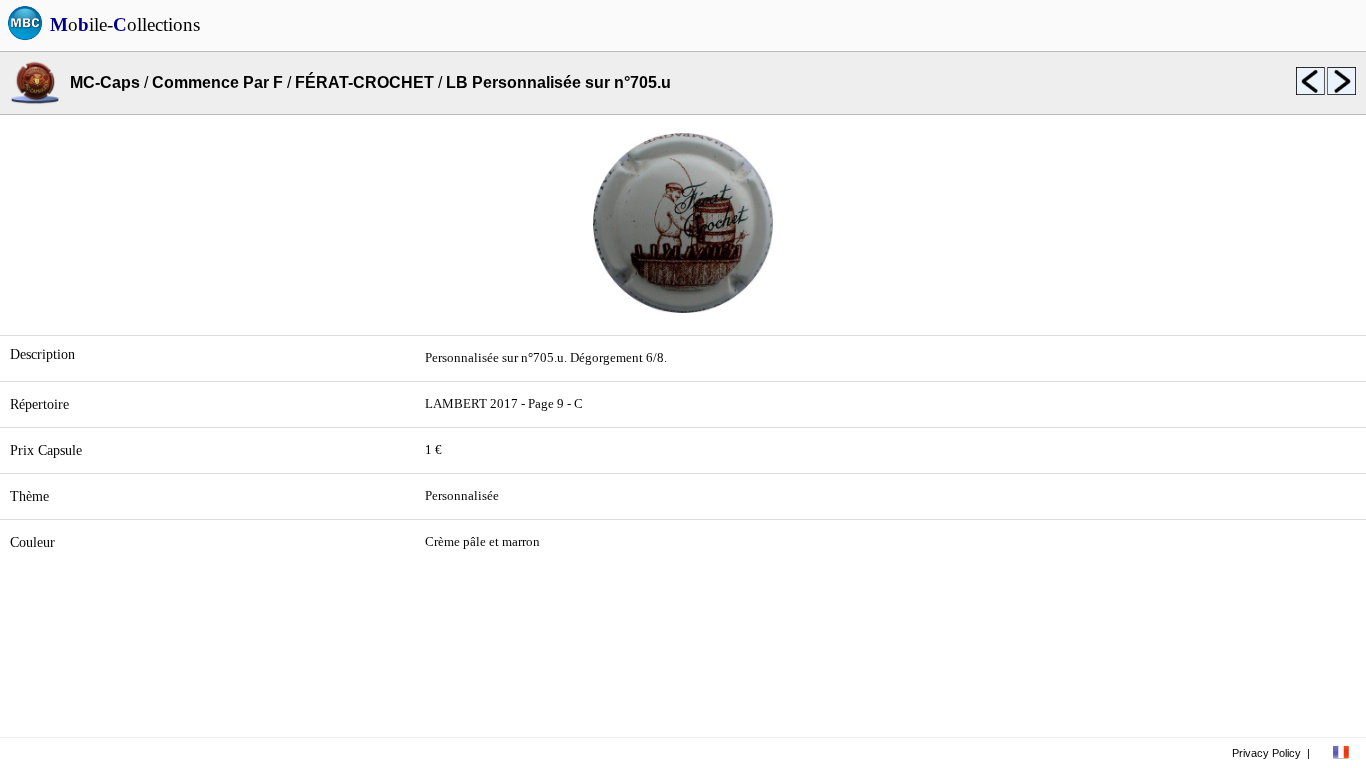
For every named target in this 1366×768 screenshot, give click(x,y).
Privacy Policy (1266, 753)
